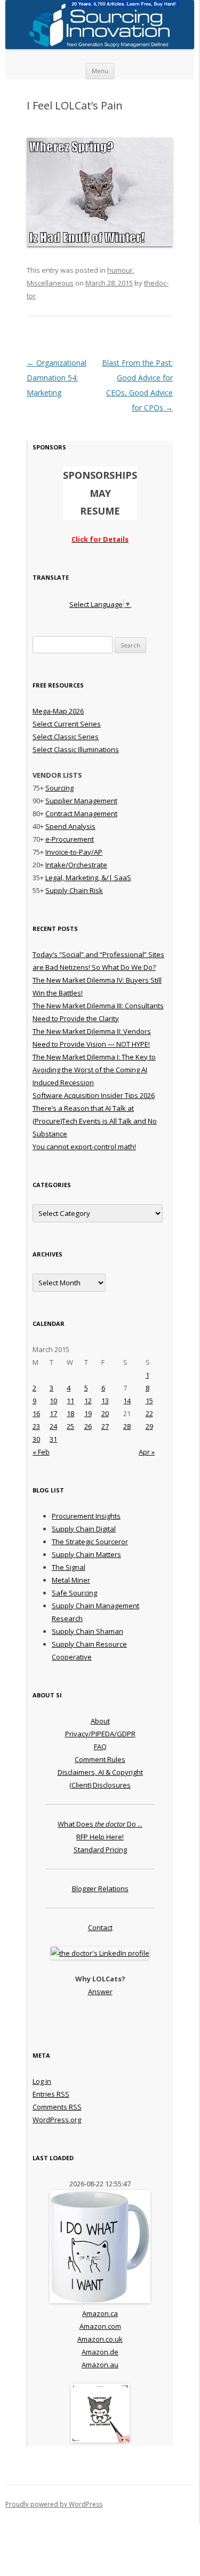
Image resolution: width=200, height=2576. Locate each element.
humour (120, 270)
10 (53, 1401)
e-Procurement (70, 839)
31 (53, 1439)
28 (127, 1426)
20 (105, 1413)
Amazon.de (100, 2352)
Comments (57, 2107)
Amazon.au (100, 2365)
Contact (100, 1927)
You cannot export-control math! (84, 1147)
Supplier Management (81, 801)
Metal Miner (71, 1580)
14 (127, 1401)
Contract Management (81, 813)
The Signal (69, 1567)
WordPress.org (57, 2120)
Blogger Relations (100, 1888)
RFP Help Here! (100, 1837)
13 (105, 1401)
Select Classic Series (66, 737)
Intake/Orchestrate (76, 865)
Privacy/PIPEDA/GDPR (100, 1734)
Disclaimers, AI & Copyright (100, 1772)
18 (70, 1413)
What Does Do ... (100, 1824)
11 (70, 1401)
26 (88, 1426)
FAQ (100, 1747)
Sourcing (59, 788)
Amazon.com (100, 2326)
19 (88, 1413)
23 (36, 1426)
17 (53, 1413)
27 (105, 1426)
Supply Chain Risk (74, 890)
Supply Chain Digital (84, 1529)
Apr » (147, 1452)
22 (149, 1413)
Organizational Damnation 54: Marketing (57, 378)
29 (149, 1426)
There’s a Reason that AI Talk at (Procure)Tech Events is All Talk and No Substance (95, 1121)
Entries (51, 2094)
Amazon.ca (100, 2313)
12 (88, 1401)
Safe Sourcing (74, 1593)
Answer (100, 1992)
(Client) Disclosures (100, 1785)
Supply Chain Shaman (87, 1631)
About (100, 1721)
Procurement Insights (86, 1516)
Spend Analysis (70, 826)
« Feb (41, 1452)
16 (36, 1413)
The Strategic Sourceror (90, 1542)
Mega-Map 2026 (58, 711)
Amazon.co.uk (100, 2339)
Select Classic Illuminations (76, 749)
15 (149, 1401)
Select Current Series (67, 724)
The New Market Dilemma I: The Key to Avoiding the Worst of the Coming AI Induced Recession (94, 1070)
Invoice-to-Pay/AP (74, 852)
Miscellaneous (50, 283)
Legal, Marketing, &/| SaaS (88, 878)
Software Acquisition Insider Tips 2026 (94, 1095)
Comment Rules (100, 1759)
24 (53, 1426)
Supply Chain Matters (86, 1554)
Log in (42, 2081)
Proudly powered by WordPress (54, 2504)
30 (36, 1439)
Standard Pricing (100, 1850)
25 (70, 1426)
